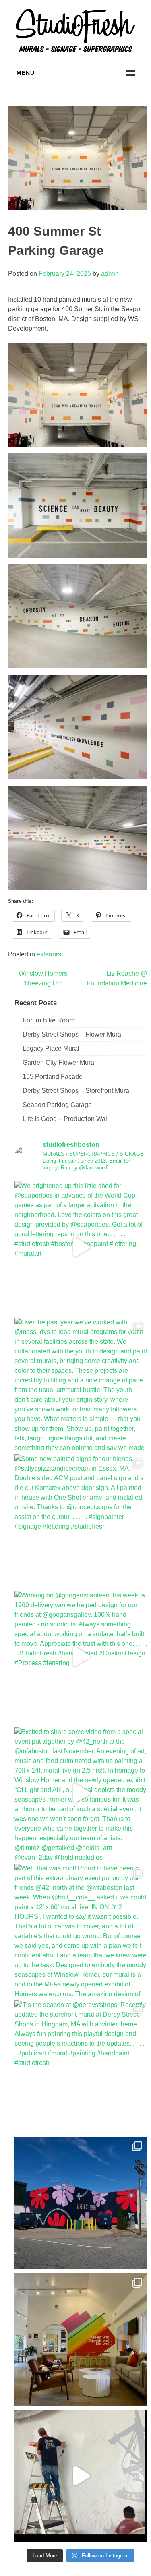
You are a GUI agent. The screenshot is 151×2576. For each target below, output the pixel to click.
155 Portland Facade (53, 1077)
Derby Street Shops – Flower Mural (73, 1034)
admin (110, 274)
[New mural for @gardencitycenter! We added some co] (81, 2203)
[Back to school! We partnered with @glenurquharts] (81, 2339)
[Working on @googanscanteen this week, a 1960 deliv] (81, 1657)
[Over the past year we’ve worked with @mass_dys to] (81, 1384)
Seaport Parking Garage (57, 1105)
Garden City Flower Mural (59, 1062)
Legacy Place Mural (51, 1048)
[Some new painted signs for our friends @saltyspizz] (81, 1520)
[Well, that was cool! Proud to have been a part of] (81, 1930)
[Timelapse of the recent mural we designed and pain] (81, 2476)
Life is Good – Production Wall (66, 1119)
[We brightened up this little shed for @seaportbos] (81, 1247)
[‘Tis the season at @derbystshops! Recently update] (81, 2066)
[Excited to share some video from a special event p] (81, 1793)
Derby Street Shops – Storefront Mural (77, 1091)
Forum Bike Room (49, 1020)
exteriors (49, 954)
